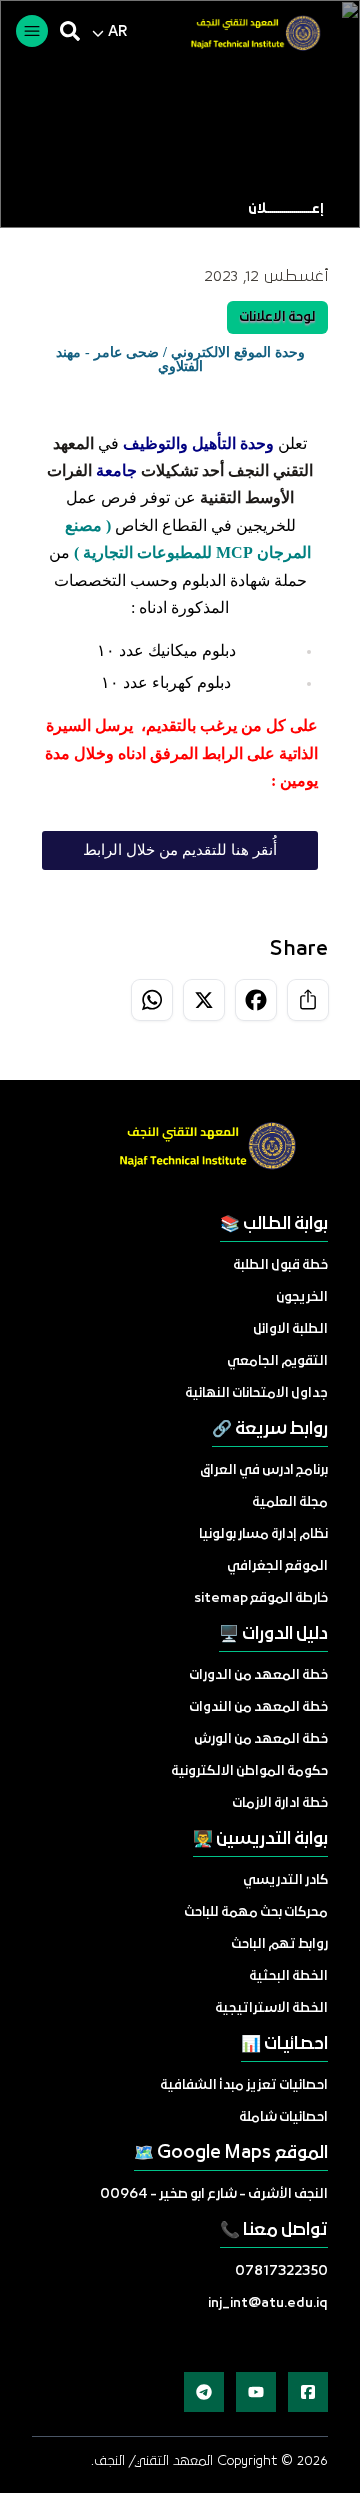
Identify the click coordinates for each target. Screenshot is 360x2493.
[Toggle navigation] (32, 31)
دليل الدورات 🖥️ (273, 1634)
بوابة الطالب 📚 (274, 1224)
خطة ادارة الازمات (280, 1803)
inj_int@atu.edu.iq (268, 2303)
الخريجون (302, 1297)
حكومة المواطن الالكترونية (249, 1771)
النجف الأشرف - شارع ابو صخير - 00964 (214, 2194)
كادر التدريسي (285, 1880)
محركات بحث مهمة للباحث (256, 1912)
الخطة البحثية (288, 1976)
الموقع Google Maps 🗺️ (231, 2153)
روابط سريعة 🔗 (270, 1429)
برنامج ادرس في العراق (264, 1470)
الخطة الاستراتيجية (271, 2008)
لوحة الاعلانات (277, 317)
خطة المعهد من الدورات (258, 1675)
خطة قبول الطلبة (280, 1265)
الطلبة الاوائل (290, 1329)
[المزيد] (308, 2392)
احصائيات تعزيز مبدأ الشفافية (244, 2085)
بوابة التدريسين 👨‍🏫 (260, 1839)
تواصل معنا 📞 (274, 2230)
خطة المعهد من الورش (261, 1739)
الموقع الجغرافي (277, 1566)
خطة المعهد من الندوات (258, 1707)
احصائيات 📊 (284, 2044)
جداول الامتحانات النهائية (256, 1393)
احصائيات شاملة (283, 2117)
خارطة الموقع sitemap (261, 1598)
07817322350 (281, 2271)
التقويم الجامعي (277, 1361)
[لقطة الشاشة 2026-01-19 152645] (247, 35)
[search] (70, 31)
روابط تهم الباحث (279, 1944)
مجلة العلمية (290, 1502)
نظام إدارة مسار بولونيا (263, 1534)
